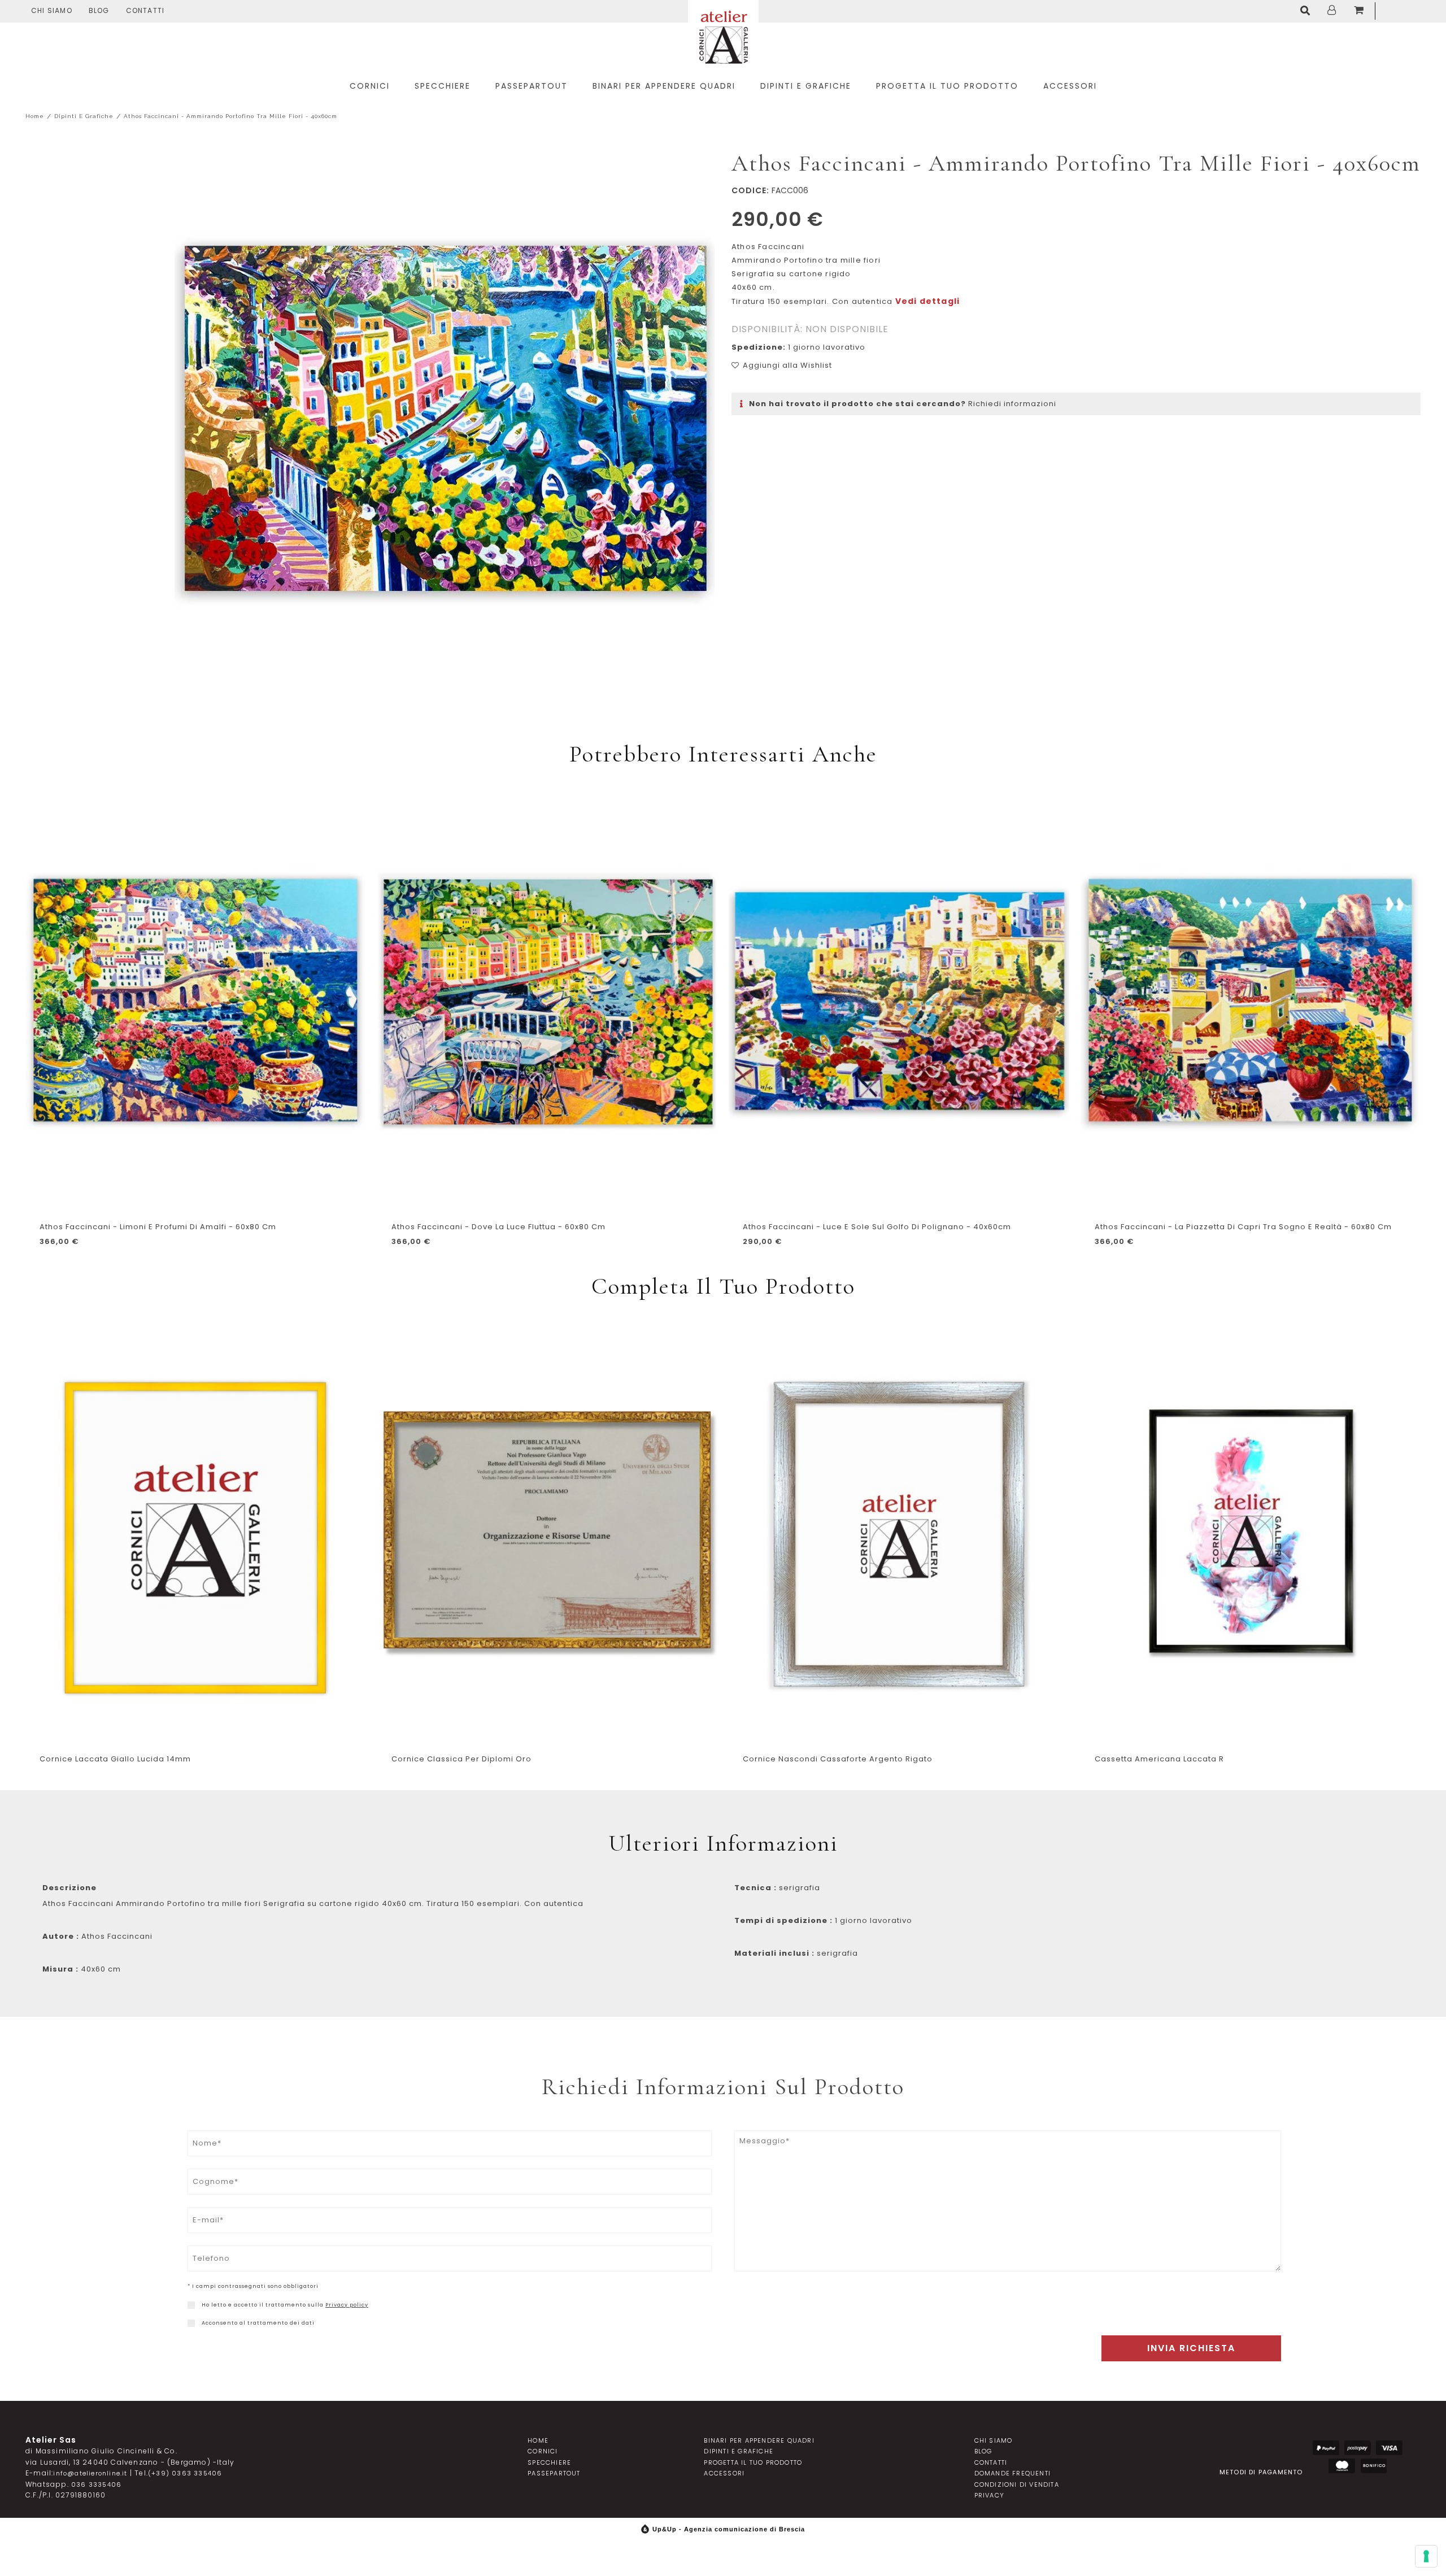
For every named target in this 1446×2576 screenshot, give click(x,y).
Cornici (543, 2451)
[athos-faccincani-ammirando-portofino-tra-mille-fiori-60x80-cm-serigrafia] (445, 420)
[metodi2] (1358, 2448)
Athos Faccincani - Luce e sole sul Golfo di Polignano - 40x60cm (877, 1227)
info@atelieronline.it (90, 2473)
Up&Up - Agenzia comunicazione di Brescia (729, 2529)
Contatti (145, 10)
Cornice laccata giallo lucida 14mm (115, 1759)
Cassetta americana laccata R (1159, 1759)
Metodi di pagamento (1261, 2471)
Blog (99, 10)
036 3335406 (96, 2484)
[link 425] (191, 2305)
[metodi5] (1373, 2466)
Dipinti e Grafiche (84, 116)
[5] (1426, 2556)
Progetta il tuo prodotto (753, 2462)
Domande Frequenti (1012, 2473)
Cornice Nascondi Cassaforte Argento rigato (838, 1759)
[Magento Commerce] (723, 35)
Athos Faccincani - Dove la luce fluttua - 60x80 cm (498, 1227)
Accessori (724, 2473)
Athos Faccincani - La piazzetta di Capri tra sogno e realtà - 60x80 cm (1243, 1227)
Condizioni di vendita (1017, 2484)
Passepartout (554, 2473)
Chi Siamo (52, 10)
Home (35, 116)
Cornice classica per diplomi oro (461, 1759)
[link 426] (191, 2323)
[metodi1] (1326, 2448)
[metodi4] (1342, 2466)
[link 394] (1308, 11)
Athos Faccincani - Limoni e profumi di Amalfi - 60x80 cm (158, 1227)
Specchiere (549, 2462)
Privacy (989, 2495)
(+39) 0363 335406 (185, 2473)
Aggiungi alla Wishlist (787, 365)
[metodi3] (1389, 2448)
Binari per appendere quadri (759, 2440)
